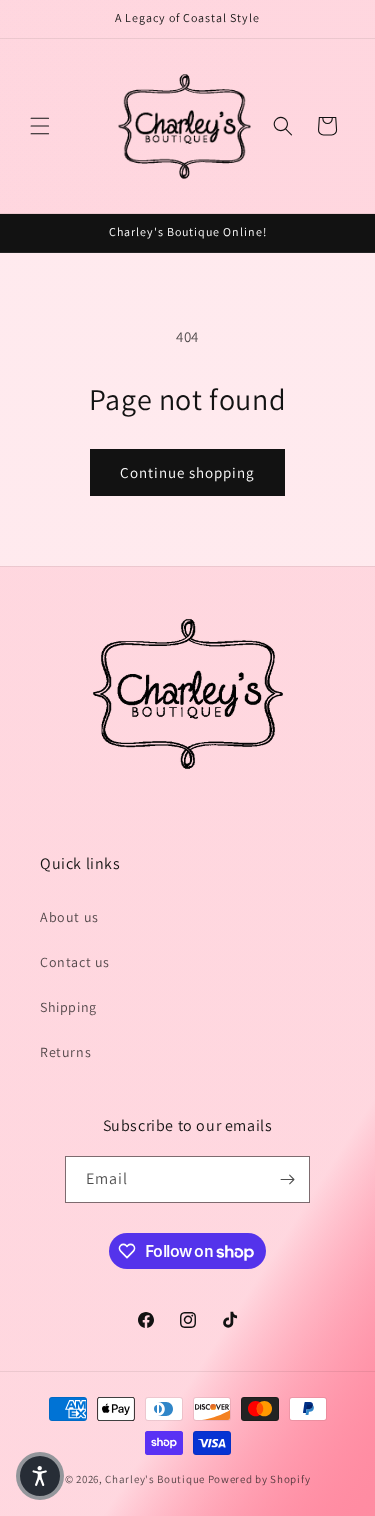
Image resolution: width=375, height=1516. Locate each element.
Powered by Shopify (259, 1479)
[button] (40, 126)
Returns (65, 1052)
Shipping (68, 1007)
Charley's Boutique (155, 1479)
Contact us (75, 962)
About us (69, 917)
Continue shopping (187, 472)
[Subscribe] (287, 1179)
